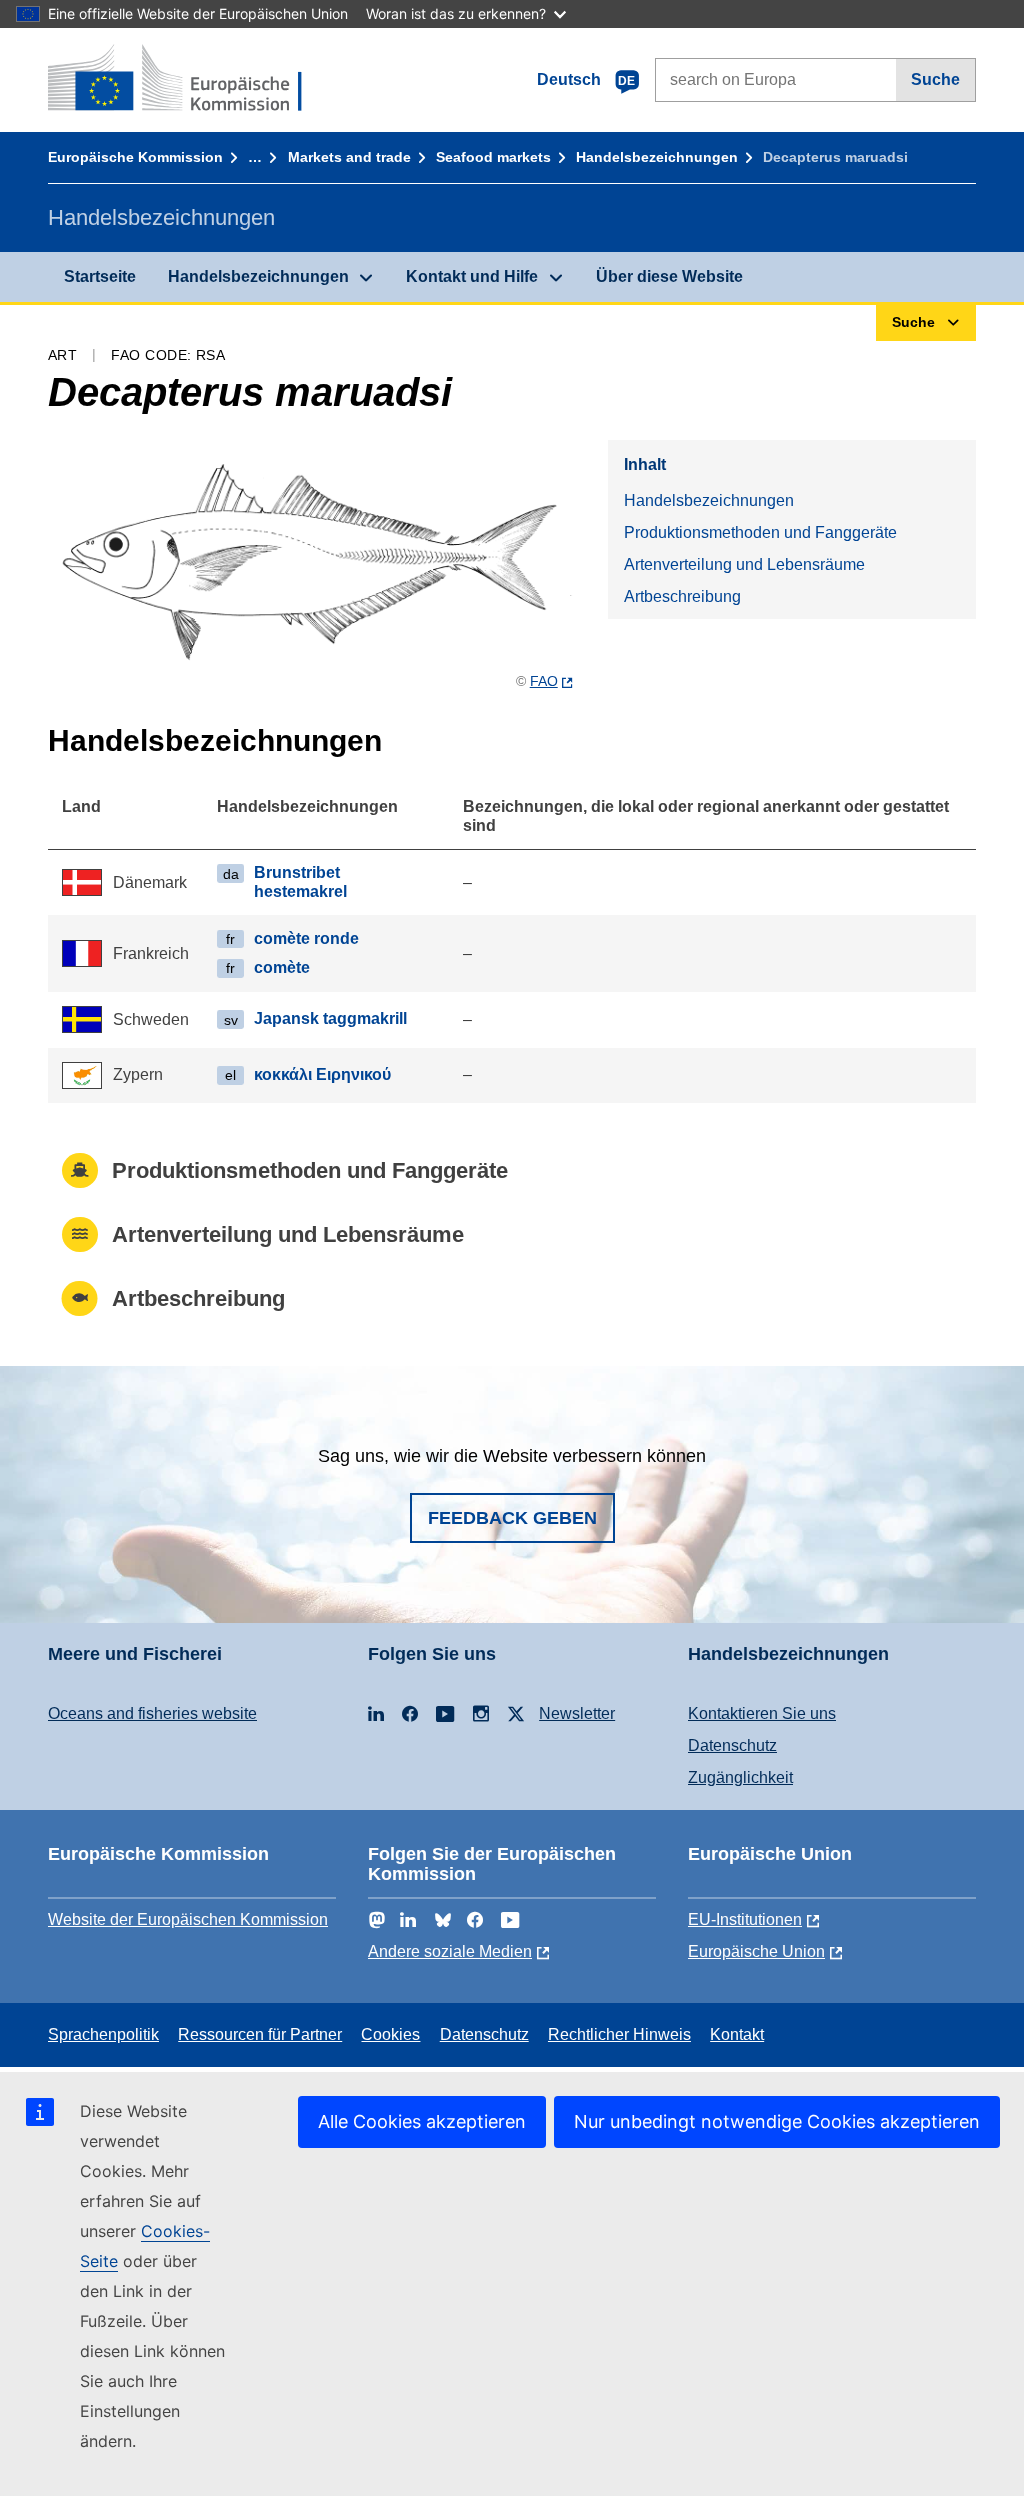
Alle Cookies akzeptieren (422, 2121)
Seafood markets (493, 157)
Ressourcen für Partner (260, 2034)
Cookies (390, 2034)
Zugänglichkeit (740, 1777)
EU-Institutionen (745, 1919)
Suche (935, 79)
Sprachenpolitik (103, 2034)
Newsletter (577, 1713)
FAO (544, 681)
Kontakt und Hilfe (472, 276)
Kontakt (737, 2034)
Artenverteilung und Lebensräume (744, 564)
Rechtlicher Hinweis (619, 2034)
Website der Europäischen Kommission (188, 1919)
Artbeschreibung (682, 596)
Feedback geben (512, 1518)
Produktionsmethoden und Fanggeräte (760, 532)
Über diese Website (669, 276)
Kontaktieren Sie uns (762, 1713)
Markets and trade (349, 157)
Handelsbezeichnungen (657, 157)
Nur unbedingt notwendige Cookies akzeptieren (777, 2121)
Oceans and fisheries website (152, 1713)
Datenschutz (732, 1745)
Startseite (100, 276)
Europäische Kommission (135, 157)
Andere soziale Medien (450, 1951)
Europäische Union (756, 1951)
